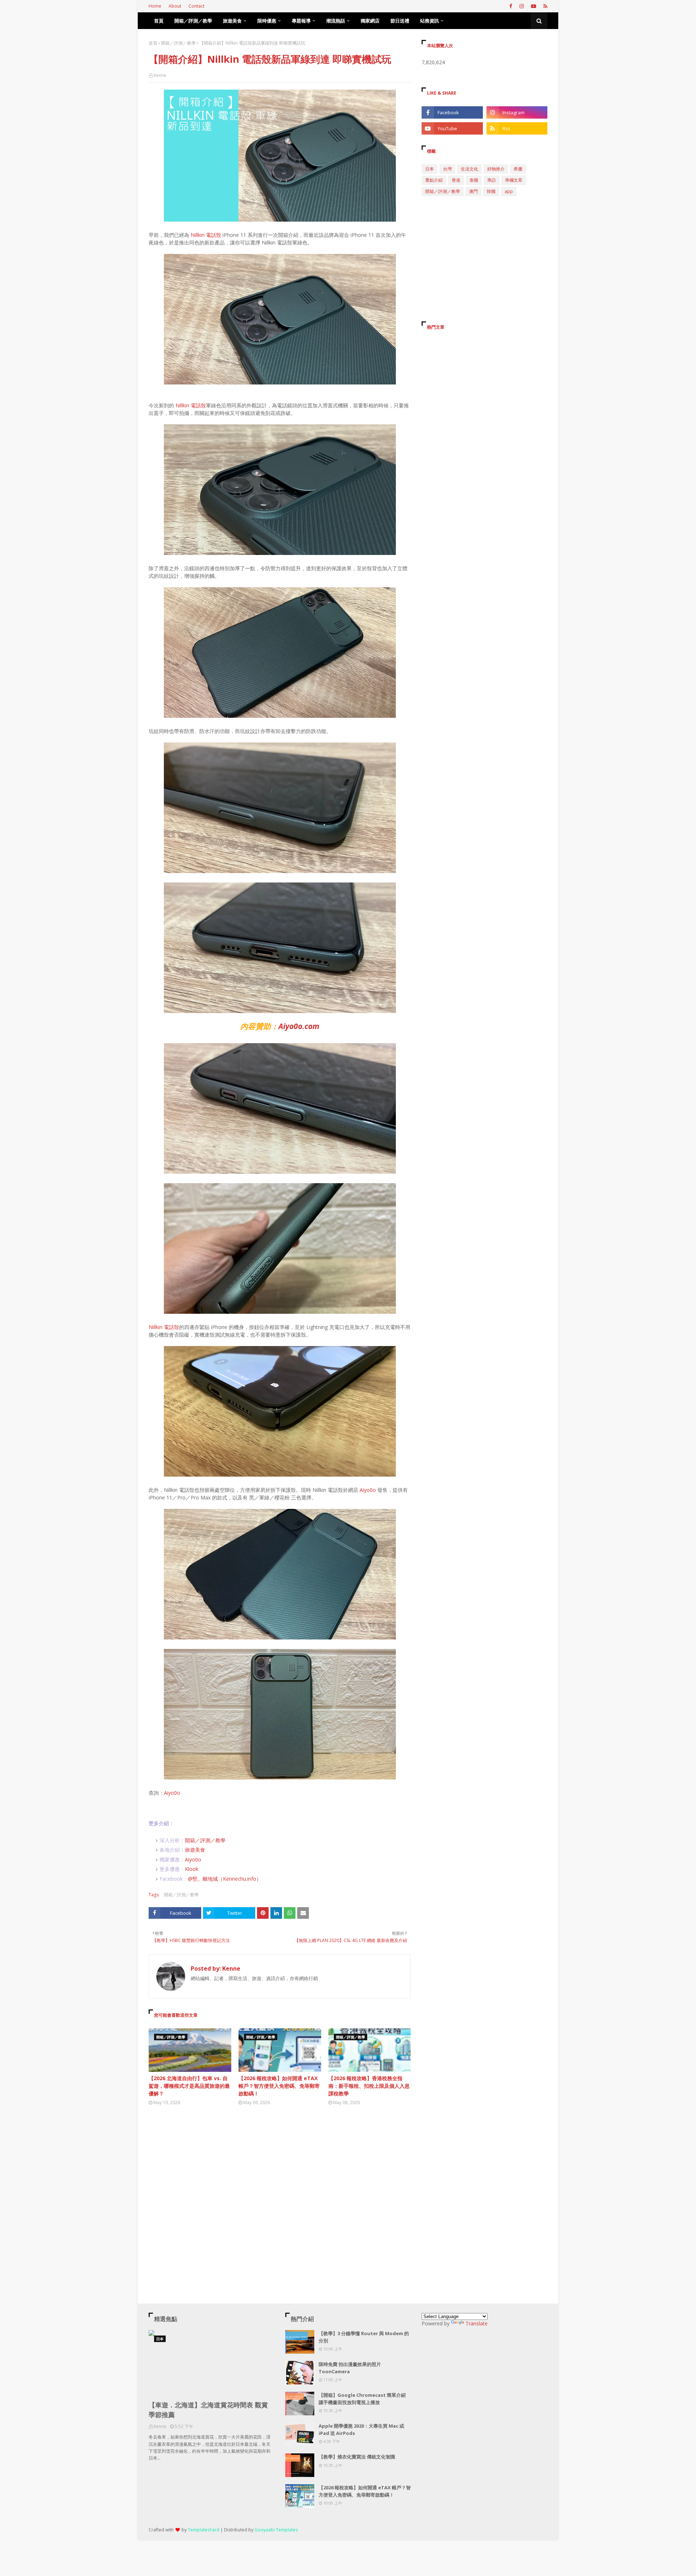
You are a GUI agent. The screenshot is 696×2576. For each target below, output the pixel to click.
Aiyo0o (368, 1490)
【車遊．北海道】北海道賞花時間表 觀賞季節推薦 (208, 2410)
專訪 (492, 180)
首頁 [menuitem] (159, 21)
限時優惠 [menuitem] (267, 21)
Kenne (160, 75)
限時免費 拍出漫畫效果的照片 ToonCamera (350, 2368)
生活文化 (469, 169)
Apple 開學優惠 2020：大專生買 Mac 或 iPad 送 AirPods (361, 2429)
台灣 (447, 169)
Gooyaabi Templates (276, 2530)
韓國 (491, 191)
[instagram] (522, 6)
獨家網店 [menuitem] (370, 21)
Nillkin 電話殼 (206, 235)
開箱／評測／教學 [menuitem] (193, 21)
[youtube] (534, 6)
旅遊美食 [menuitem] (232, 21)
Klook (192, 1869)
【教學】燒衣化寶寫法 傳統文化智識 (357, 2457)
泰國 (474, 180)
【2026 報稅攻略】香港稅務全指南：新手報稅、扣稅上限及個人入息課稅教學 (369, 2086)
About (175, 6)
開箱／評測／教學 (178, 43)
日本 (430, 169)
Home (155, 6)
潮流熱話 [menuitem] (336, 21)
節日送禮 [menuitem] (400, 21)
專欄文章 (514, 180)
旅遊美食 (195, 1850)
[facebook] (511, 6)
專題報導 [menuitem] (301, 21)
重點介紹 (434, 180)
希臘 (518, 169)
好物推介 (496, 169)
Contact (196, 6)
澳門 (473, 191)
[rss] (544, 6)
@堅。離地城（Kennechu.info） (225, 1879)
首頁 (153, 43)
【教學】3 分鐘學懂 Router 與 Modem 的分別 (364, 2337)
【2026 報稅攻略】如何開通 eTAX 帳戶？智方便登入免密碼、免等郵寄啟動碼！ (279, 2086)
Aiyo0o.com (299, 1026)
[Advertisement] (280, 2178)
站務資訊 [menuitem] (430, 21)
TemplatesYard (204, 2530)
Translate (477, 2323)
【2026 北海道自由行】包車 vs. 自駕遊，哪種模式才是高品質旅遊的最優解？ (189, 2086)
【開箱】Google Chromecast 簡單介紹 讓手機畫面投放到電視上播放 (362, 2399)
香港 (456, 180)
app (509, 191)
